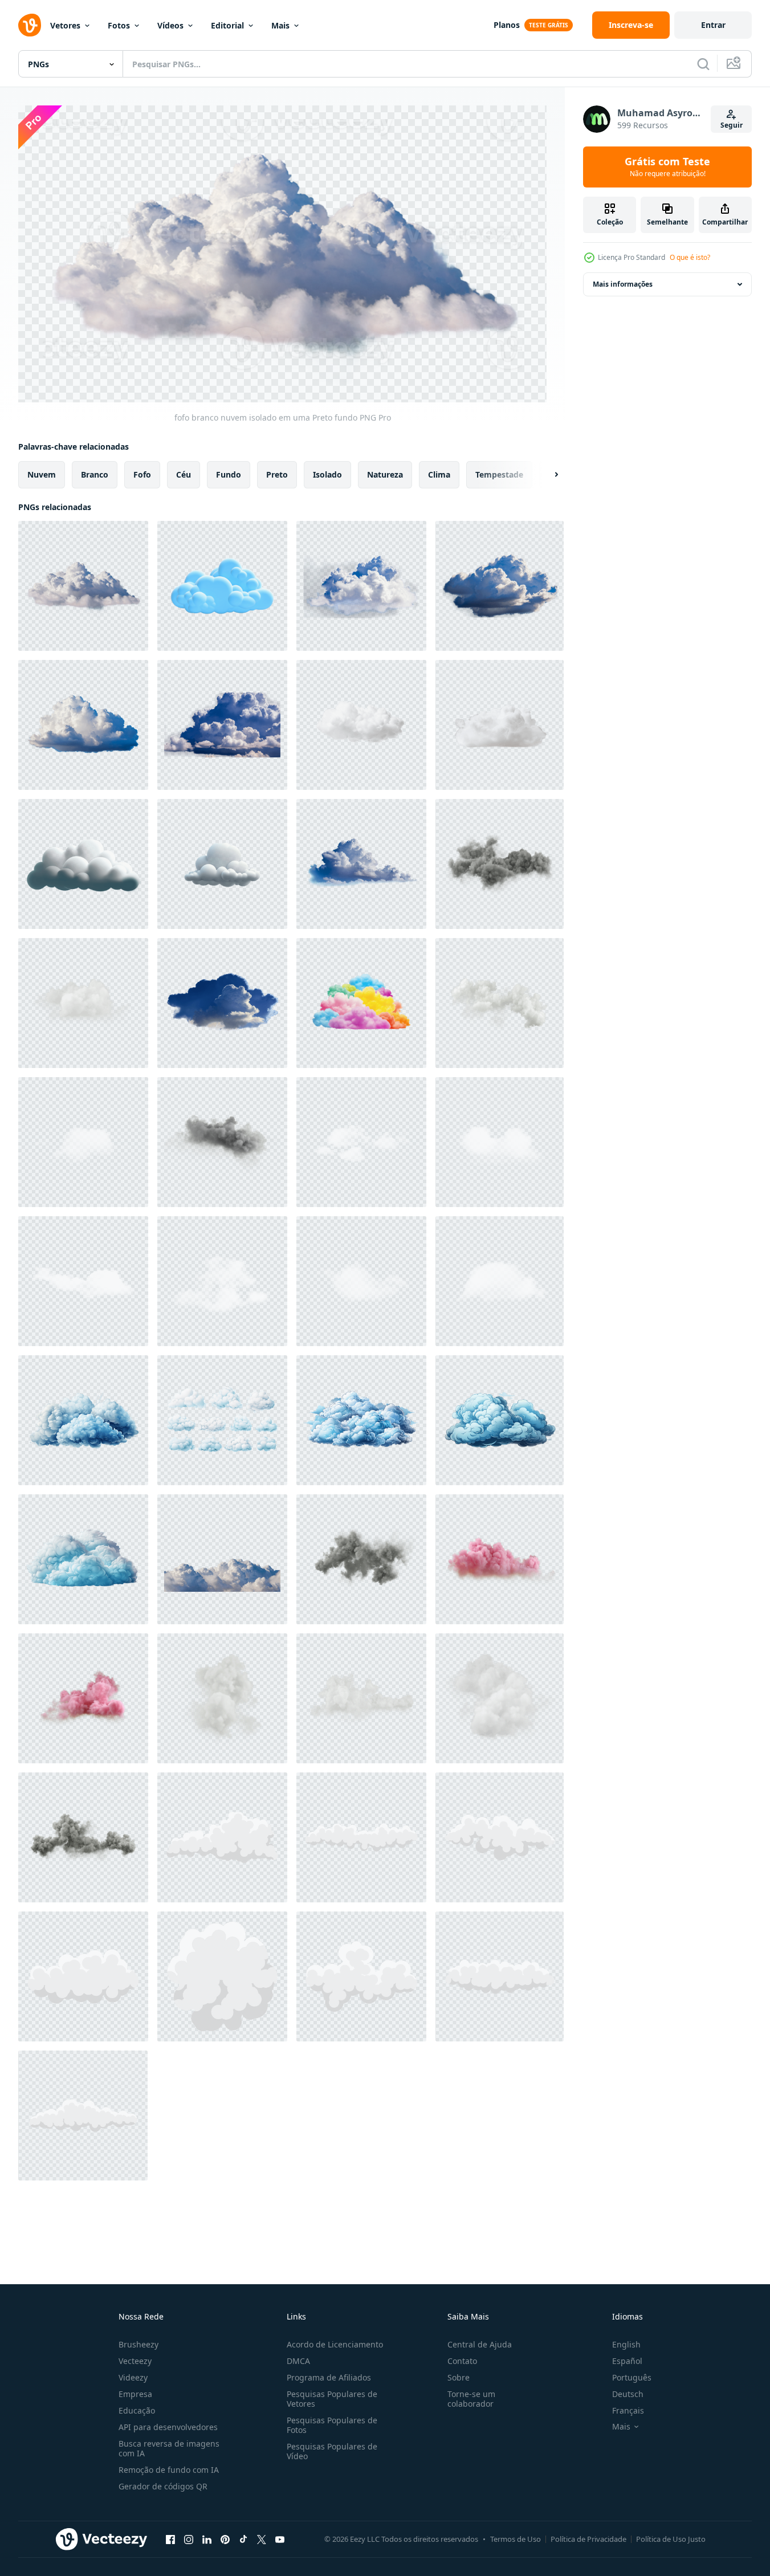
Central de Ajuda (480, 2344)
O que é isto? (690, 257)
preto (277, 474)
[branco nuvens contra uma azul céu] (222, 1003)
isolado (327, 474)
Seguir (732, 125)
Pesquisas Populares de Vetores (332, 2399)
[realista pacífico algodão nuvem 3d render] (83, 1003)
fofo (142, 474)
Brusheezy (138, 2344)
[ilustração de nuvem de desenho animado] (222, 1837)
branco (95, 474)
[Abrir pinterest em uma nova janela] (225, 2540)
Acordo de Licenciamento (335, 2344)
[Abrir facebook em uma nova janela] (170, 2540)
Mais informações (623, 284)
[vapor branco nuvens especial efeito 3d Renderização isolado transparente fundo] (83, 864)
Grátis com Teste (667, 167)
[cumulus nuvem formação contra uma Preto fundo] (361, 864)
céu (184, 474)
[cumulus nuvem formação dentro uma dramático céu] (361, 586)
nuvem (42, 474)
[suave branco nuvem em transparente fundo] (500, 725)
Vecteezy (135, 2361)
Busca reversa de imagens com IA (169, 2448)
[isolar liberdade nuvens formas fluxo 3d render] (500, 1003)
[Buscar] (703, 64)
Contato (462, 2361)
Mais (280, 25)
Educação (137, 2410)
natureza (385, 474)
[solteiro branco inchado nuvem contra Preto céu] (83, 725)
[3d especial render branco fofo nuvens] (361, 1698)
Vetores (65, 25)
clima (439, 474)
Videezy (133, 2377)
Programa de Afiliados (329, 2377)
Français (628, 2410)
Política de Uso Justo (671, 2539)
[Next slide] (547, 474)
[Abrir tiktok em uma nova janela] (243, 2540)
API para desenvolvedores (168, 2427)
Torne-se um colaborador (471, 2399)
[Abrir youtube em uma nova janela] (280, 2540)
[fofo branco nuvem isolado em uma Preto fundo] (83, 586)
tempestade (499, 474)
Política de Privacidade (588, 2539)
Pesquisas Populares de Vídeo (332, 2451)
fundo (229, 474)
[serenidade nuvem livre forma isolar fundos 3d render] (500, 1698)
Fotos (119, 25)
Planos (507, 25)
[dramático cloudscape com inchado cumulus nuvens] (222, 725)
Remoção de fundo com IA (169, 2470)
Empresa (135, 2394)
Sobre (459, 2377)
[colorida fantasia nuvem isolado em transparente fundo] (361, 1003)
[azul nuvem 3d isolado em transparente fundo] (222, 586)
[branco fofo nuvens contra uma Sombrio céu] (222, 1559)
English (626, 2344)
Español (627, 2361)
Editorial (227, 25)
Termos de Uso (516, 2539)
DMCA (298, 2361)
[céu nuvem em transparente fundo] (361, 725)
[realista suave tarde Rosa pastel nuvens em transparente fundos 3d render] (500, 1559)
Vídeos (170, 25)
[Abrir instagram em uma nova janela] (189, 2540)
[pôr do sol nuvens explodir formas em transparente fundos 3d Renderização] (83, 1698)
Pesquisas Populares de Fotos (332, 2425)
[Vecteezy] (30, 25)
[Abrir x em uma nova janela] (262, 2540)
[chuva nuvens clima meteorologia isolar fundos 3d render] (361, 1559)
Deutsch (628, 2394)
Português (632, 2377)
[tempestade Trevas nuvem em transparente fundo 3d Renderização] (500, 864)
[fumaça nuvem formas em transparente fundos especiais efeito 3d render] (222, 1698)
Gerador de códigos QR (163, 2486)
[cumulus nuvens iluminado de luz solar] (500, 586)
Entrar (713, 25)
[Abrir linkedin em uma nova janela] (207, 2540)
